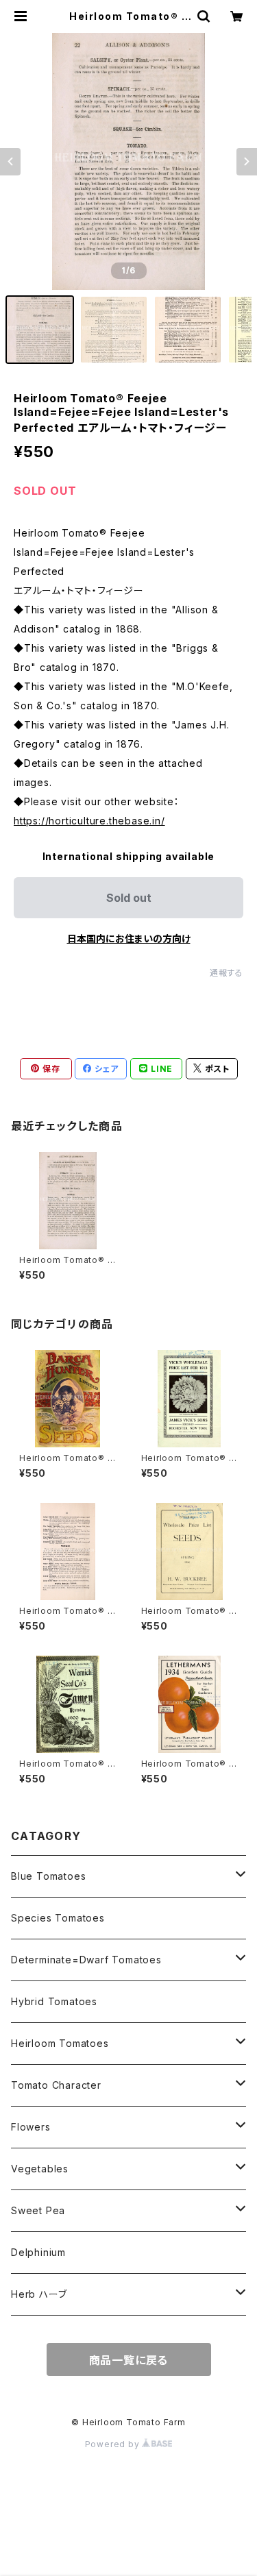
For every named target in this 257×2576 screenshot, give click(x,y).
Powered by (114, 2444)
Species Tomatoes (58, 1918)
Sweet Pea (38, 2210)
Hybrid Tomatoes (54, 2001)
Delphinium (38, 2252)
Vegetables (40, 2169)
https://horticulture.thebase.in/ (89, 821)
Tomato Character (56, 2085)
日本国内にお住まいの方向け (129, 939)
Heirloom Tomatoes (60, 2043)
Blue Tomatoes (48, 1876)
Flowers (31, 2127)
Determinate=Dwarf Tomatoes (86, 1960)
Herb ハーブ (39, 2294)
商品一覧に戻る (129, 2360)
